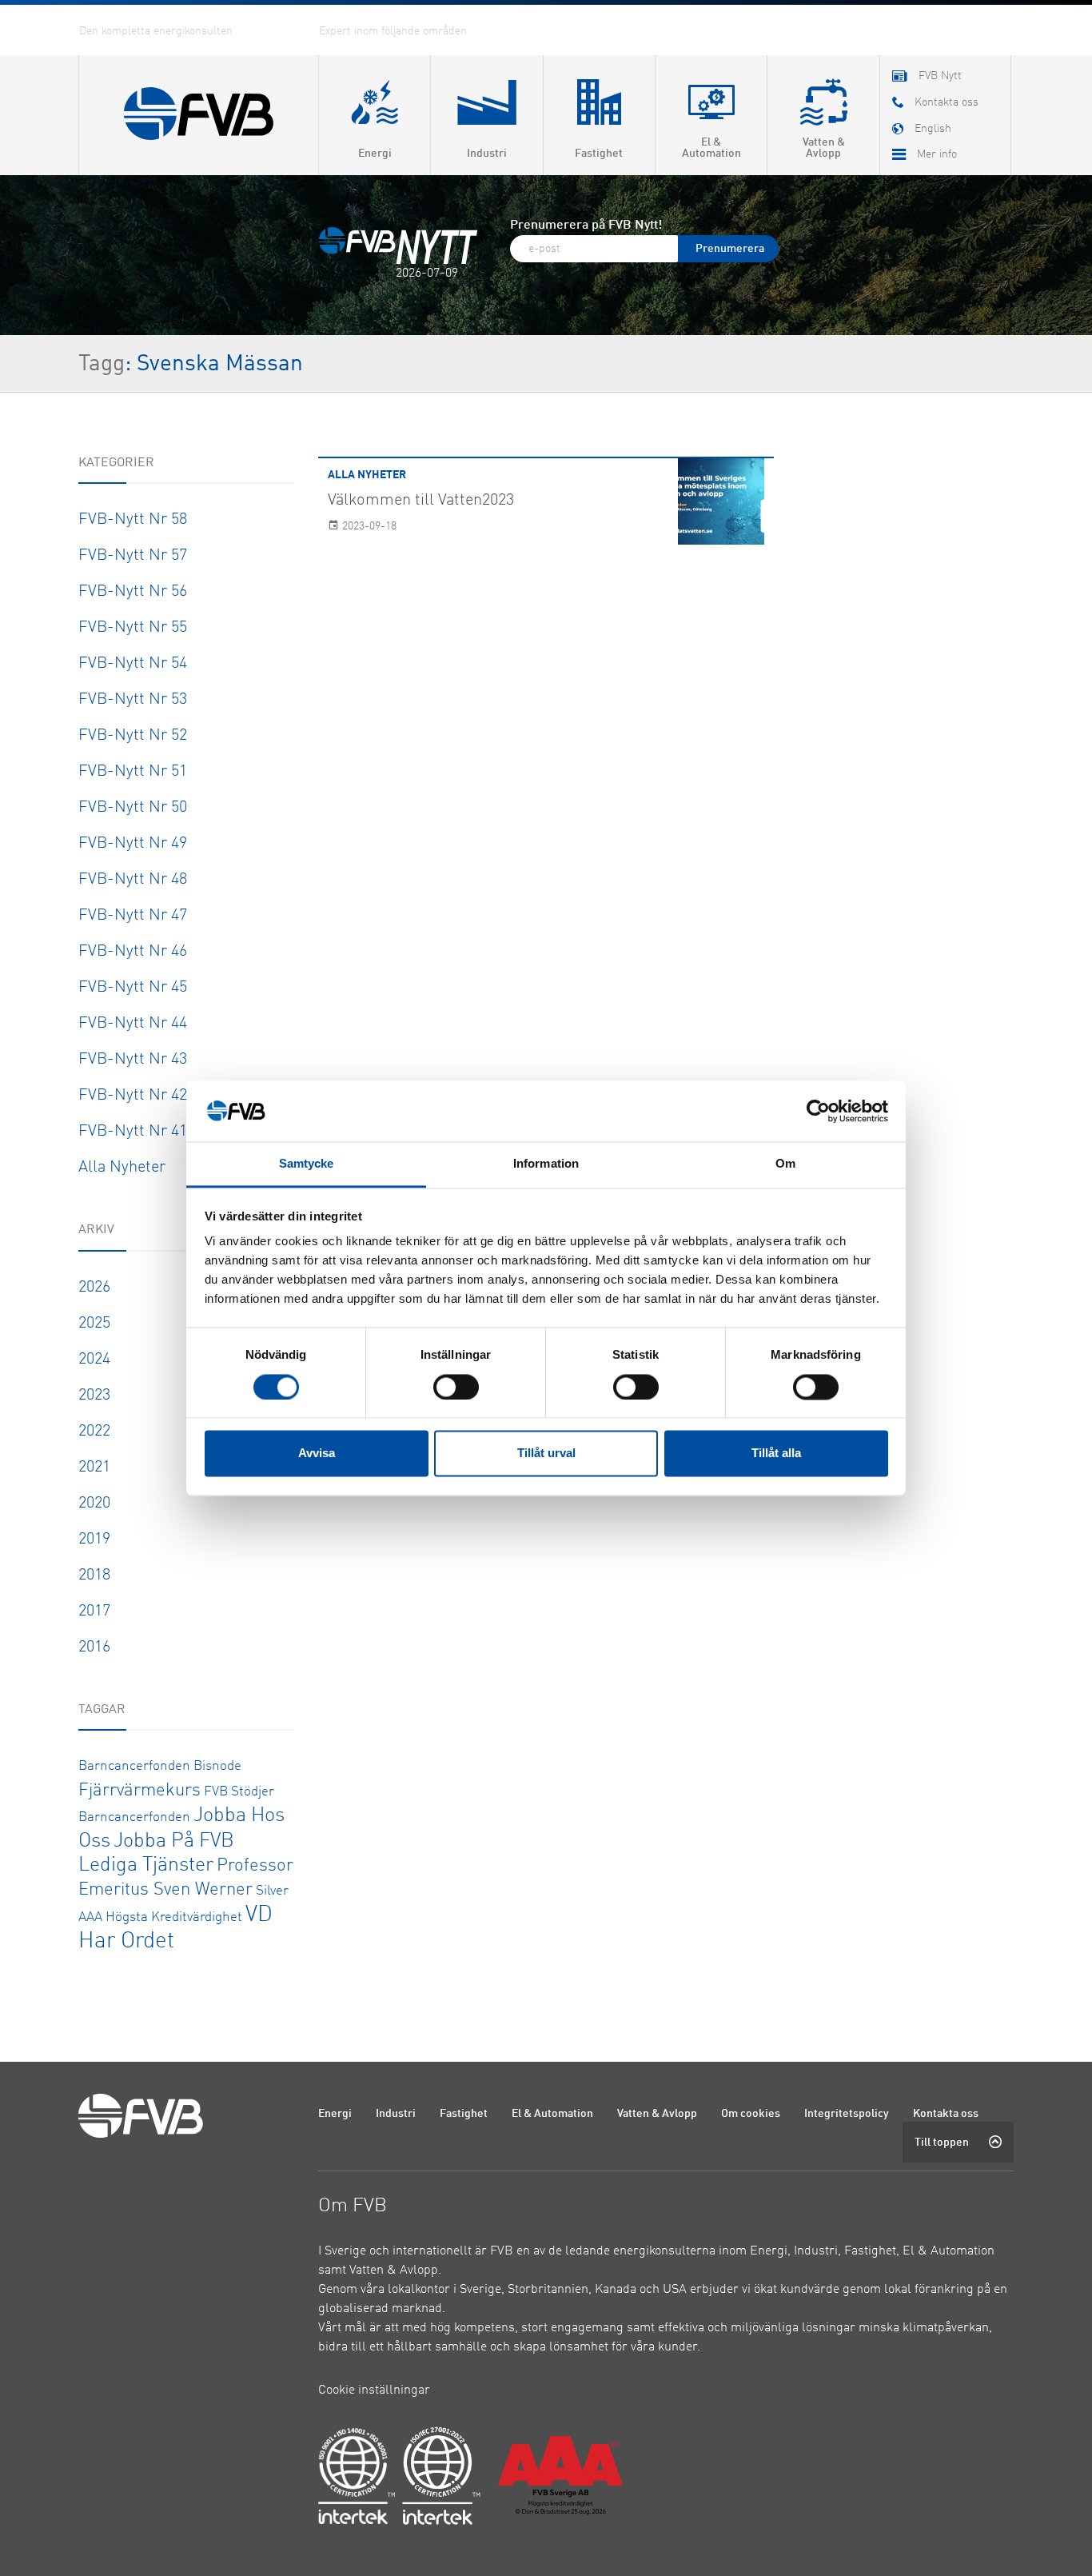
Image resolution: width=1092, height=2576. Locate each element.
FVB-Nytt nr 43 (133, 1060)
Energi (335, 2114)
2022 (94, 1432)
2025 (94, 1324)
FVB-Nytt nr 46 (133, 952)
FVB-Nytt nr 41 (133, 1132)
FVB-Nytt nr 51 (133, 772)
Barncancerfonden (134, 1766)
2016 (94, 1647)
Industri (396, 2114)
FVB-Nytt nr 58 (133, 520)
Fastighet (464, 2114)
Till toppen (942, 2143)
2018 (94, 1576)
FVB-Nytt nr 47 (133, 916)
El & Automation (552, 2114)
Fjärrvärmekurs (139, 1791)
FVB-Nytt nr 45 (133, 988)
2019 (94, 1540)
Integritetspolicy (847, 2114)
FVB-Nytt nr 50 (133, 808)
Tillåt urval (546, 1454)
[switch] (456, 1387)
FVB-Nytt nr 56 (133, 592)
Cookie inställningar (374, 2390)
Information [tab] (546, 1164)
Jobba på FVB (174, 1841)
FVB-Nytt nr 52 (133, 736)
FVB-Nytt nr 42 (133, 1096)
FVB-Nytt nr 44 (133, 1024)
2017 (94, 1611)
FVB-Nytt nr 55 (133, 628)
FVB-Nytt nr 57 (133, 556)
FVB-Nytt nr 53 (133, 700)
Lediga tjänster (146, 1865)
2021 (94, 1468)
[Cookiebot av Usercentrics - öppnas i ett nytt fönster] (818, 1111)
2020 (94, 1504)
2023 (94, 1396)
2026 (94, 1288)
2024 (94, 1360)
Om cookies (751, 2114)
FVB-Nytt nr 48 (133, 880)
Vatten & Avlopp (657, 2114)
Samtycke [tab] (307, 1164)
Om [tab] (785, 1164)
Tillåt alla (776, 1454)
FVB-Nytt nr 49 (133, 844)
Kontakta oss (946, 2114)
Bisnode (217, 1766)
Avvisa (317, 1454)
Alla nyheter (122, 1168)
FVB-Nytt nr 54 (133, 664)
